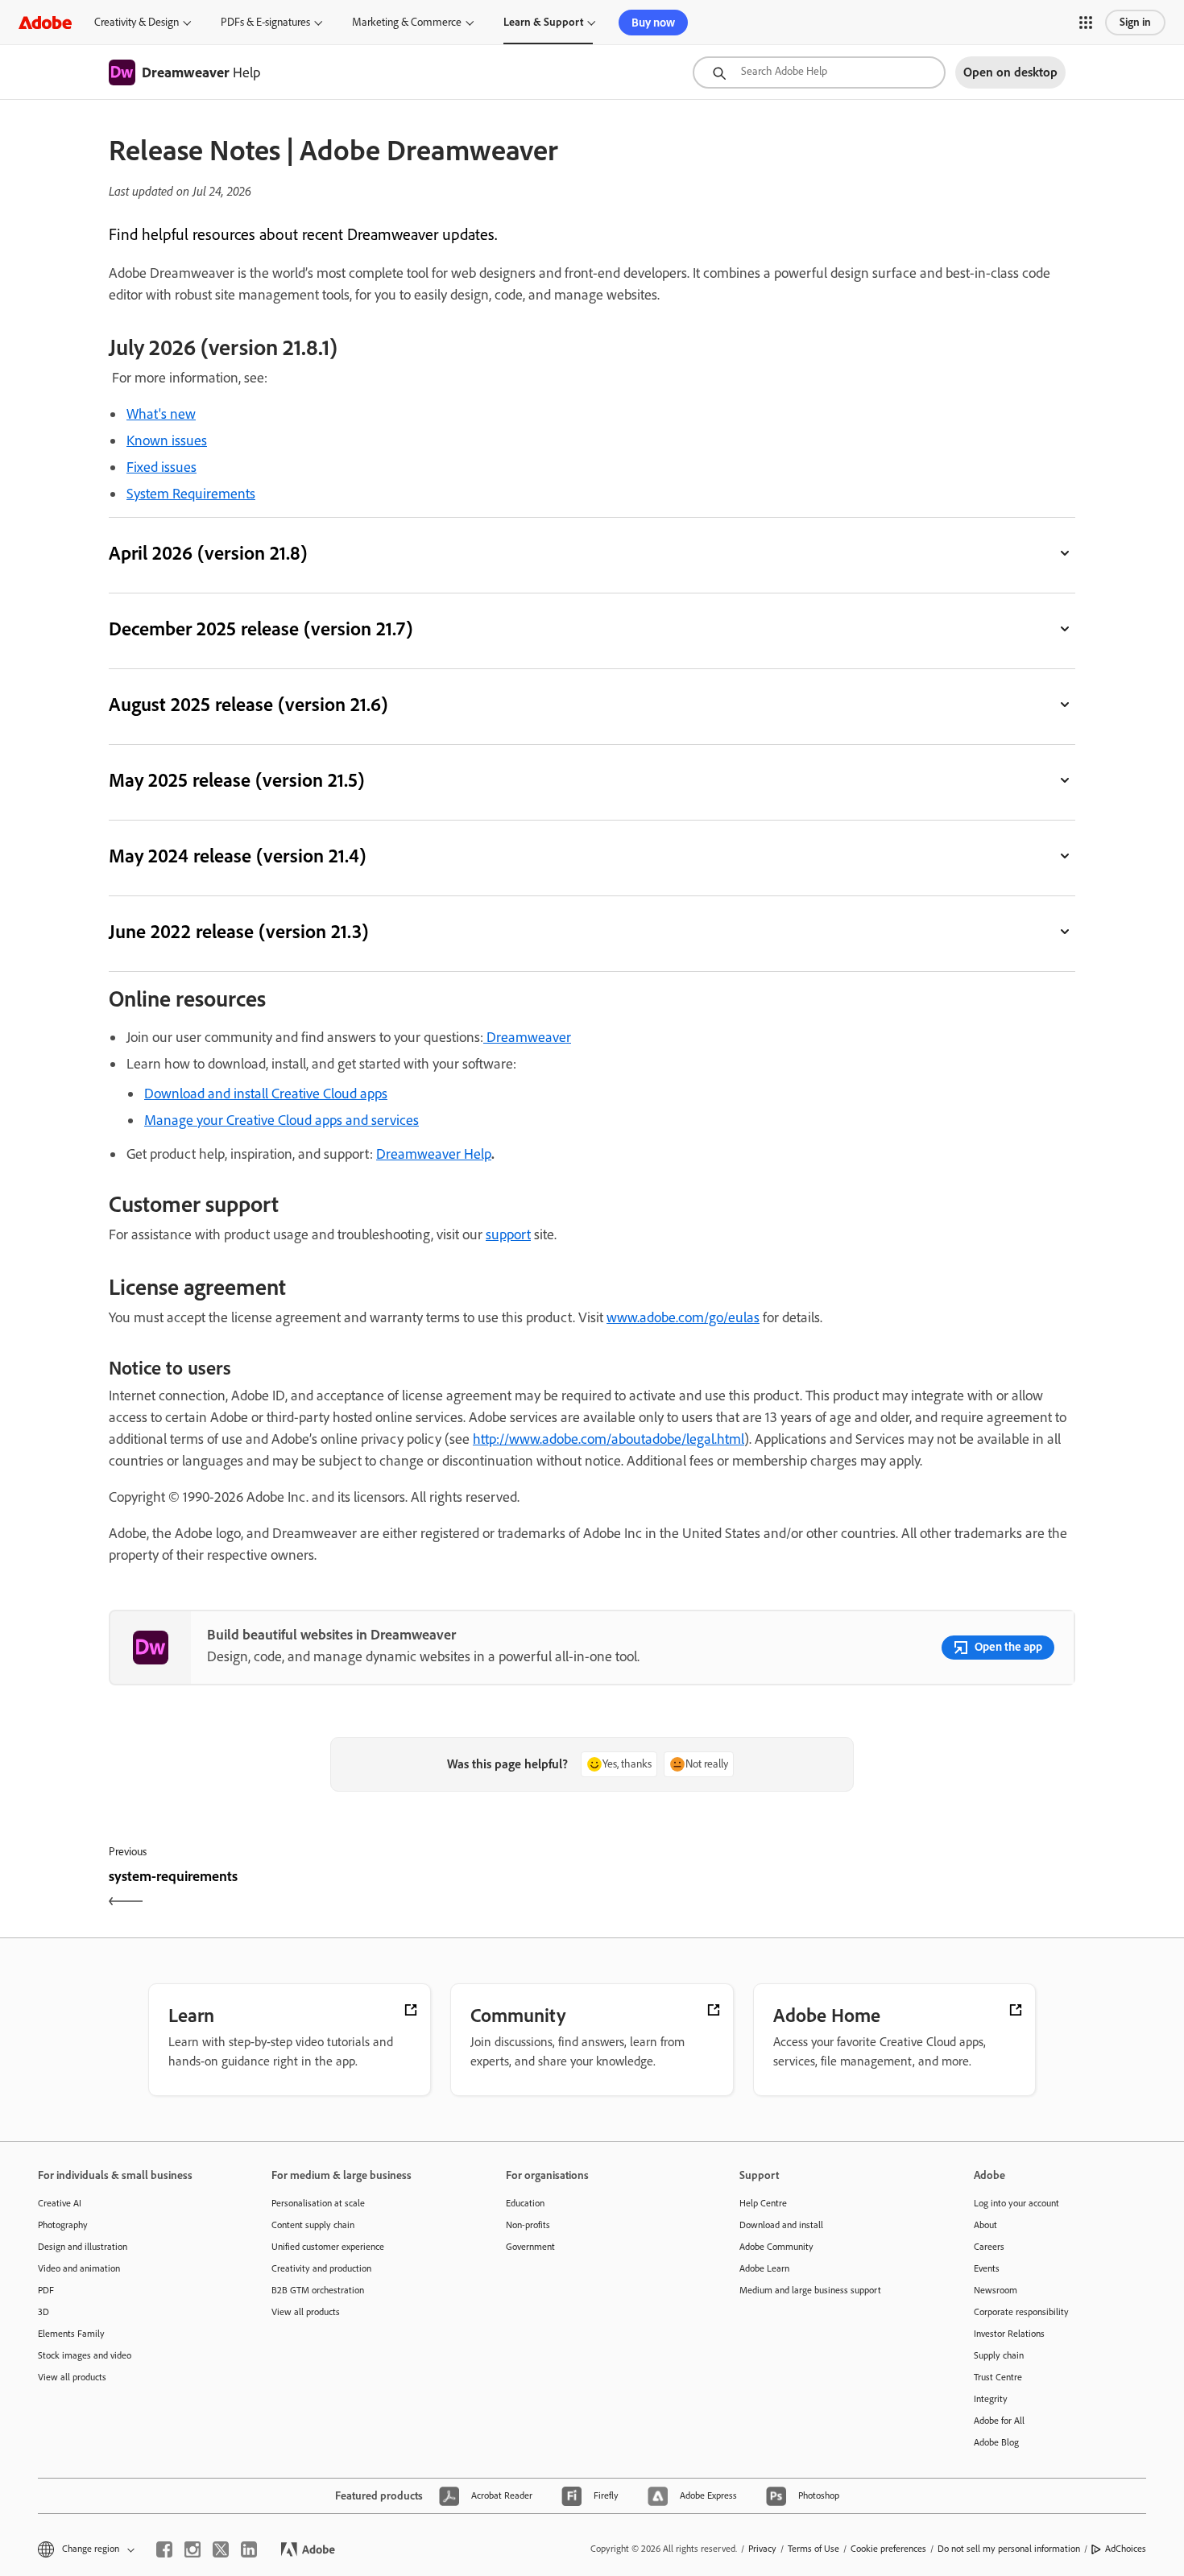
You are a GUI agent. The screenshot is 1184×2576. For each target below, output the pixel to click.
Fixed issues (161, 467)
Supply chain (999, 2355)
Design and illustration (83, 2247)
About (985, 2225)
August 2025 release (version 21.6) (248, 704)
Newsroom (996, 2290)
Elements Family (71, 2334)
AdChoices (1126, 2549)
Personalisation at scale (318, 2203)
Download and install (781, 2225)
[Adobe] (45, 22)
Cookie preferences (888, 2549)
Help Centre (763, 2203)
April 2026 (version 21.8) (208, 553)
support (508, 1234)
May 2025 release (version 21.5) (236, 780)
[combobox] (819, 72)
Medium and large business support (810, 2290)
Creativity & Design (137, 22)
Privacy (762, 2549)
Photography (63, 2225)
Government (530, 2247)
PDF (46, 2290)
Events (987, 2268)
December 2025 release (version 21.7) (261, 628)
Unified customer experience (328, 2247)
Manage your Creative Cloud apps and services (282, 1120)
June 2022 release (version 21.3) (238, 931)
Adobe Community (776, 2247)
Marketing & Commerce (407, 22)
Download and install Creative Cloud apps (266, 1094)
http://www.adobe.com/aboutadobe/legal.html (609, 1439)
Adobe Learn (764, 2268)
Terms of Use (813, 2549)
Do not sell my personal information (1009, 2549)
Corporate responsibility (1021, 2312)
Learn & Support (543, 22)
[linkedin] (249, 2549)
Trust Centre (998, 2377)
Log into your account (1016, 2203)
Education (525, 2203)
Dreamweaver (529, 1037)
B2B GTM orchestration (318, 2290)
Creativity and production (321, 2268)
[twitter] (221, 2549)
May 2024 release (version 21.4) (237, 856)
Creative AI (60, 2203)
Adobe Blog (996, 2442)
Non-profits (528, 2225)
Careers (989, 2247)
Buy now (653, 23)
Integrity (991, 2399)
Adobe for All (999, 2421)
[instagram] (193, 2549)
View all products (72, 2377)
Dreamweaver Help (434, 1154)
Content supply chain (313, 2225)
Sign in (1135, 22)
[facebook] (164, 2549)
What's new (161, 414)
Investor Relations (1009, 2334)
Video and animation (79, 2268)
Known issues (167, 440)
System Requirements (191, 494)
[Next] (836, 1890)
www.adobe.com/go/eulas (683, 1317)
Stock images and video (85, 2355)
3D (43, 2312)
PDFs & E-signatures (265, 22)
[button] (1086, 23)
